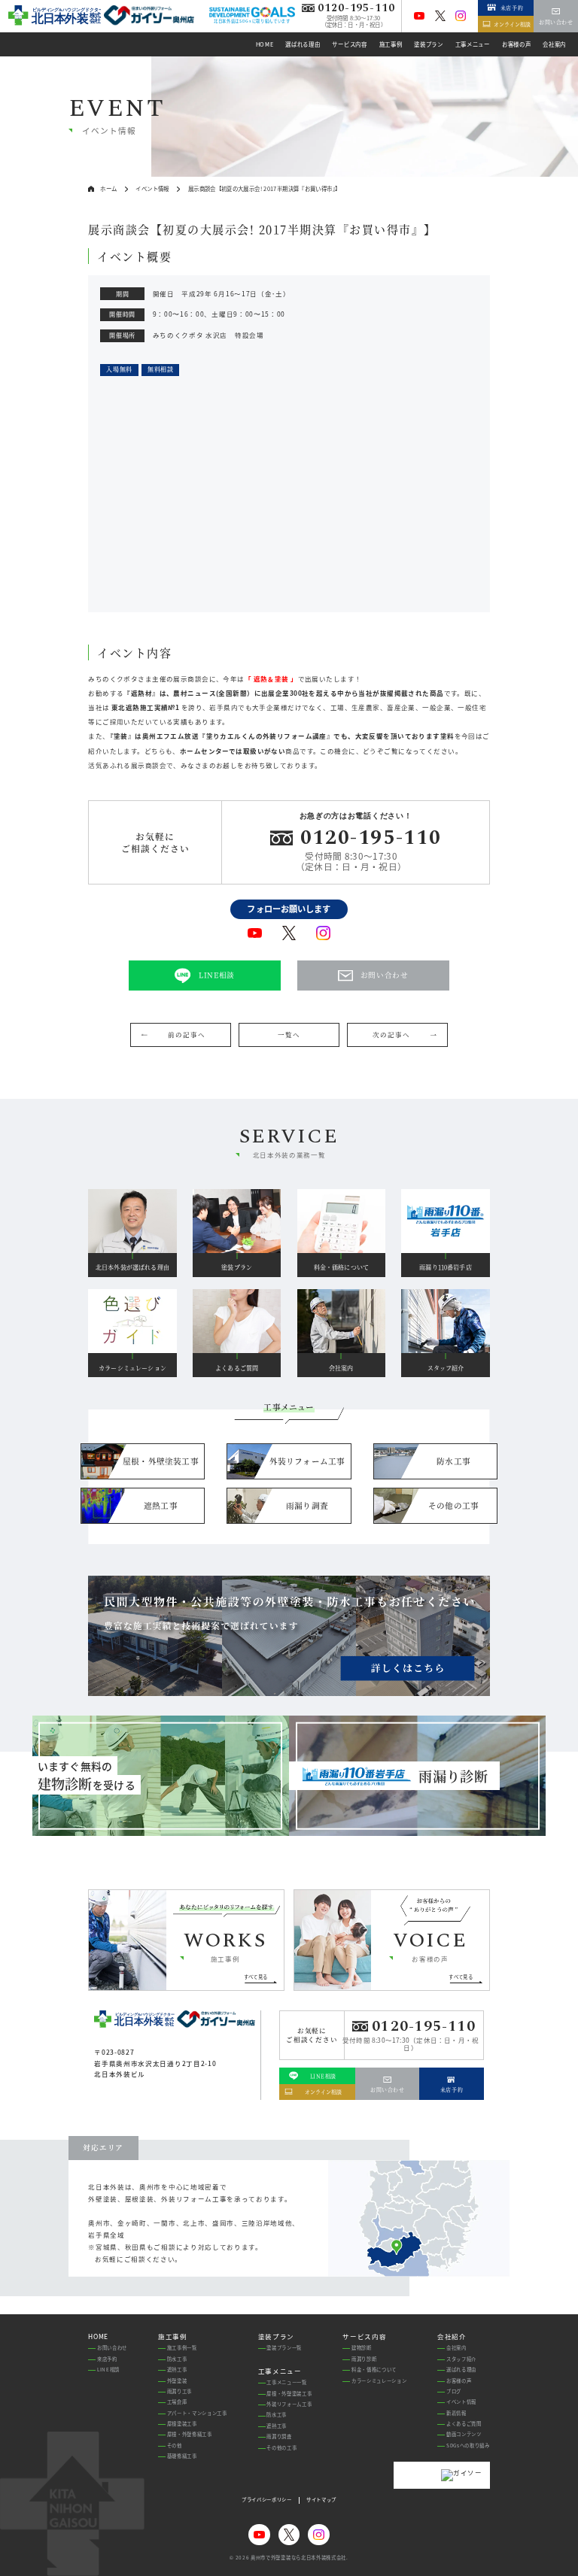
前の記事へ (186, 1034)
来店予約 (107, 2359)
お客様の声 (459, 2381)
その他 (175, 2446)
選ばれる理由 (461, 2370)
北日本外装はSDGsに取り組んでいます (252, 21)
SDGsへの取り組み (468, 2446)
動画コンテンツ (464, 2434)
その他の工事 (281, 2448)
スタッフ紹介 (461, 2359)
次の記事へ (391, 1034)
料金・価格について (374, 2370)
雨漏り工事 (179, 2391)
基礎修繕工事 (182, 2456)
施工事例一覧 (182, 2348)
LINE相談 (108, 2370)
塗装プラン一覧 (284, 2348)
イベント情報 (461, 2402)
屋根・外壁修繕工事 (190, 2434)
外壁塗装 (177, 2381)
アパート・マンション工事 (197, 2413)
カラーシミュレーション (379, 2381)
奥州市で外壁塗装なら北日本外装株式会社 (298, 2558)
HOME (98, 2336)
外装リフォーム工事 (289, 2404)
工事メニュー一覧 (286, 2382)
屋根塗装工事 (182, 2424)
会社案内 (456, 2348)
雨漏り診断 (364, 2359)
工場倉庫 (177, 2402)
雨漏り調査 (279, 2436)
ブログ (454, 2391)
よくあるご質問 (464, 2424)
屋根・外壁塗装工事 (289, 2394)
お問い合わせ (112, 2348)
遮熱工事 (177, 2370)
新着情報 (456, 2413)
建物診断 (362, 2348)
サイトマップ (321, 2500)
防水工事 (177, 2359)
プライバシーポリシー (267, 2500)
